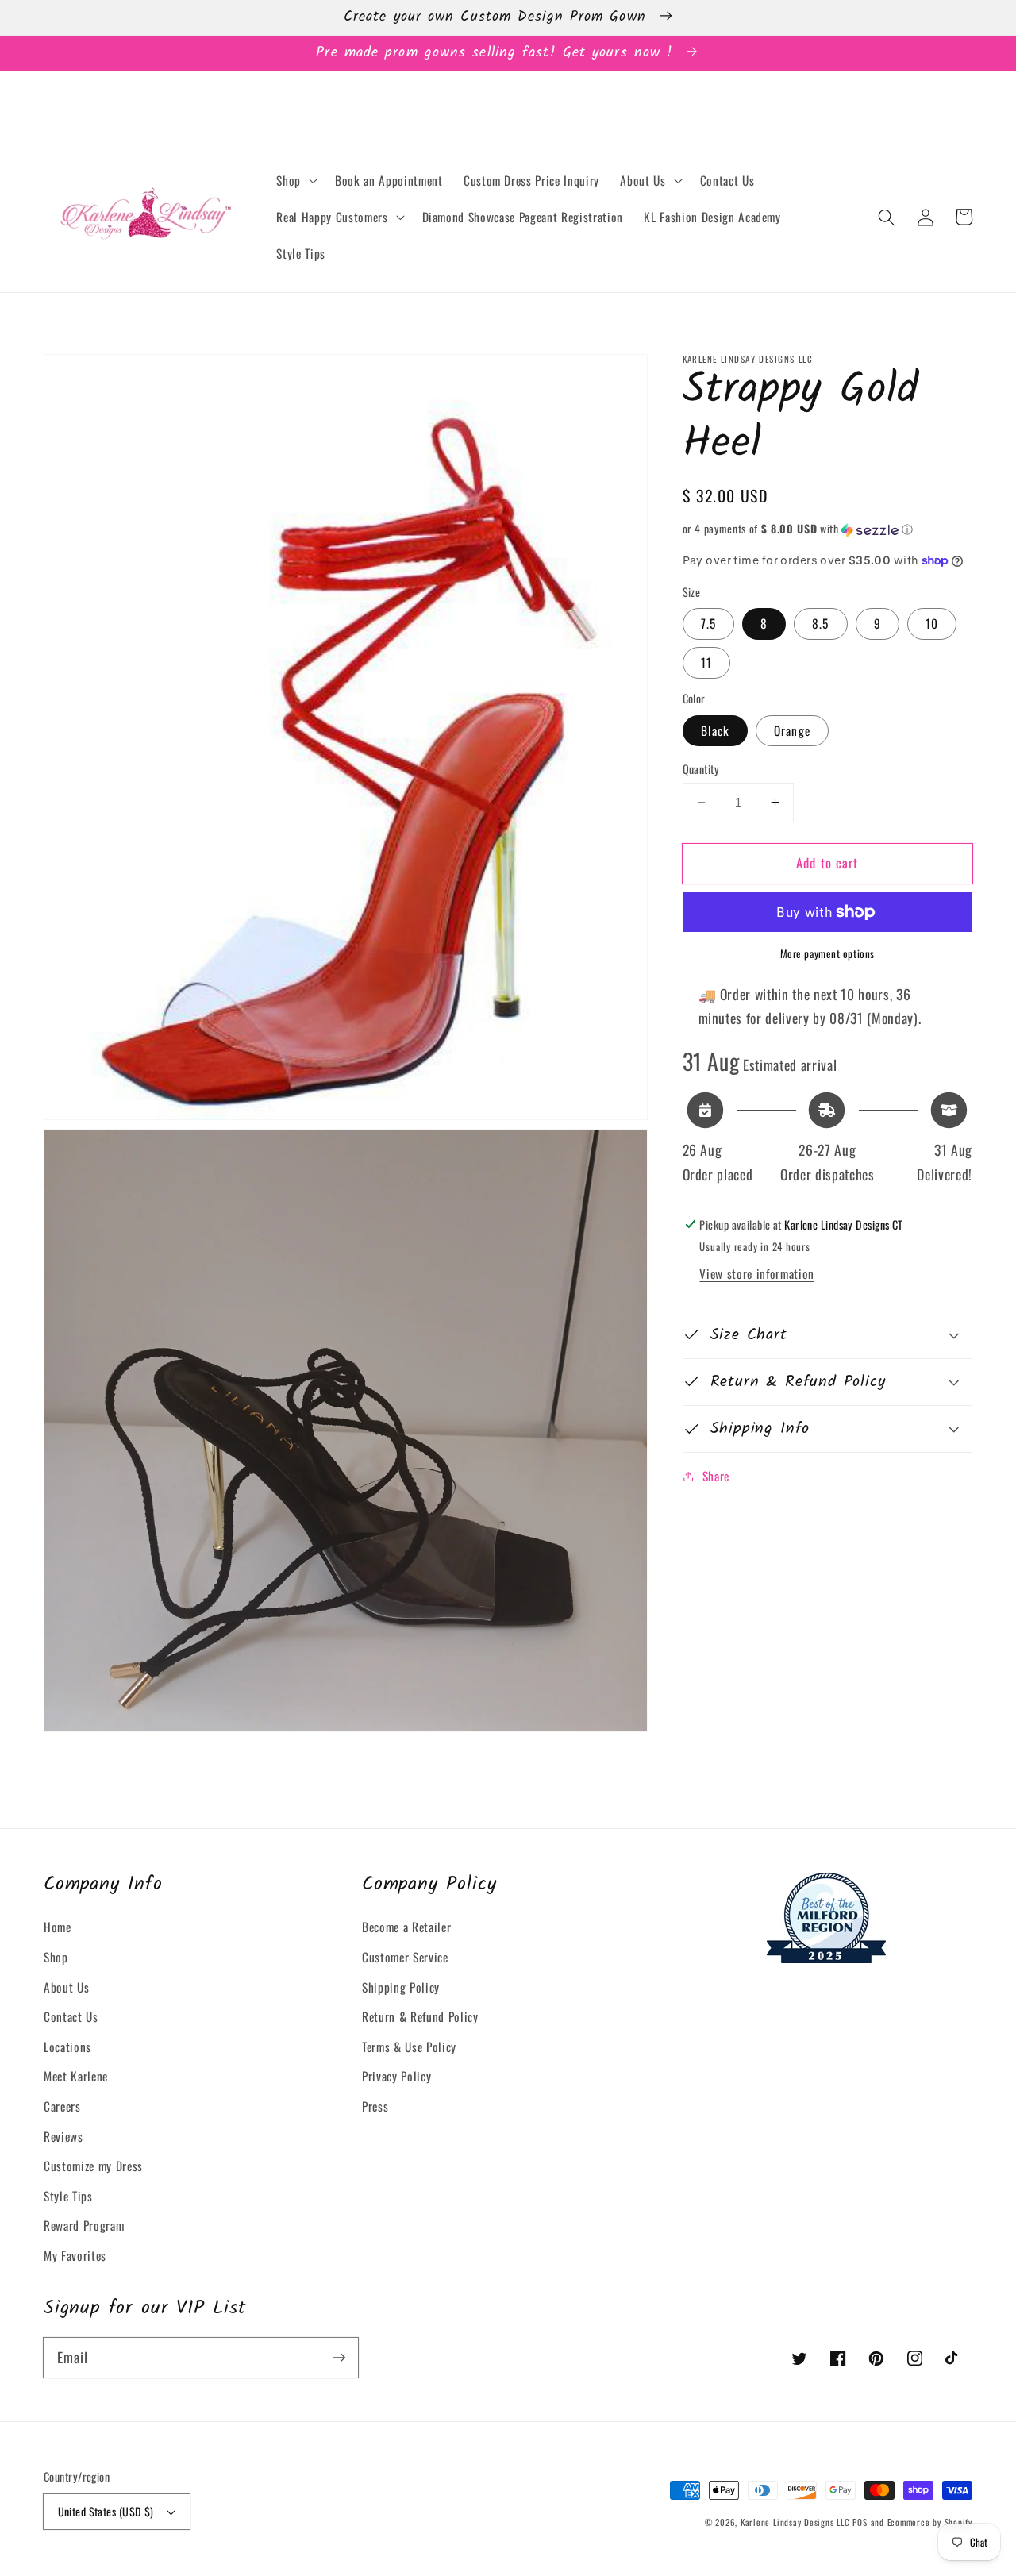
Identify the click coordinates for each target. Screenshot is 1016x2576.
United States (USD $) (106, 2511)
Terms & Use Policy (409, 2047)
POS (860, 2522)
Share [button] (716, 1476)
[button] (295, 181)
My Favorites (75, 2255)
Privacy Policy (396, 2076)
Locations (67, 2047)
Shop (56, 1957)
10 (932, 623)
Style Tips (68, 2196)
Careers (62, 2106)
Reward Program (84, 2225)
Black (716, 730)
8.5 (820, 623)
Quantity (701, 769)
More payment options (827, 954)
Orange (792, 730)
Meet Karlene (76, 2076)
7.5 (708, 623)
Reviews (63, 2136)
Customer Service (405, 1957)
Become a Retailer (406, 1927)
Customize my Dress (93, 2166)
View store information (757, 1273)
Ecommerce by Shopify (930, 2522)
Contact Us (71, 2016)
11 (706, 662)
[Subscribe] (339, 2357)
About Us (66, 1987)
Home (58, 1927)
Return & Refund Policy (420, 2016)
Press (375, 2106)
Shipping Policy (401, 1987)
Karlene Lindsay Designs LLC (797, 2522)
